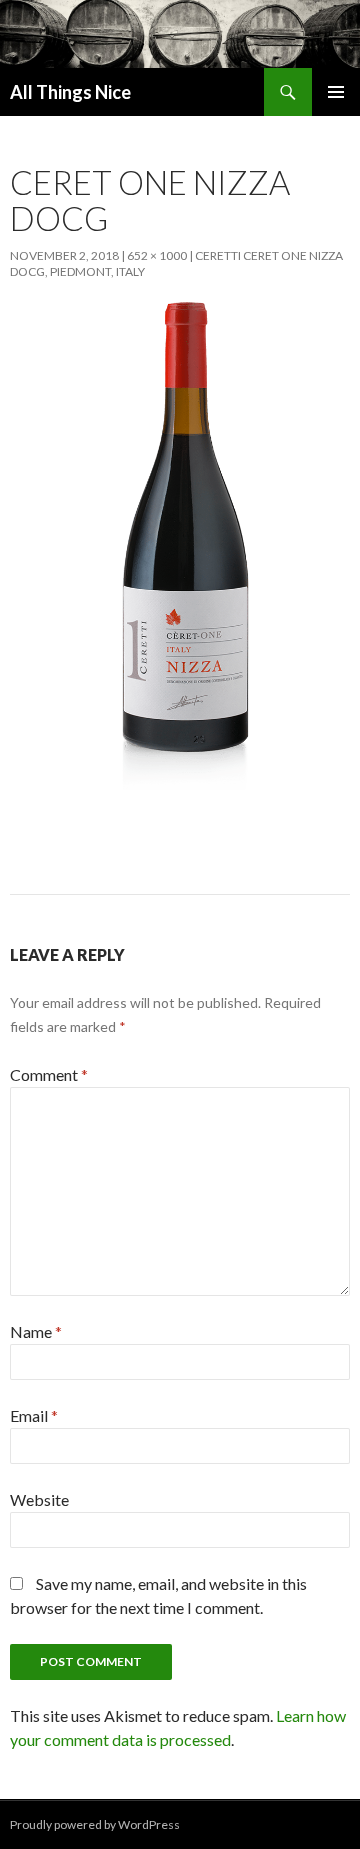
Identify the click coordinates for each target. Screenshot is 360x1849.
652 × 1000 (157, 255)
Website (39, 1499)
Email (34, 1415)
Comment (49, 1074)
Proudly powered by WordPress (95, 1824)
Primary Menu (336, 92)
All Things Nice (70, 92)
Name (36, 1331)
